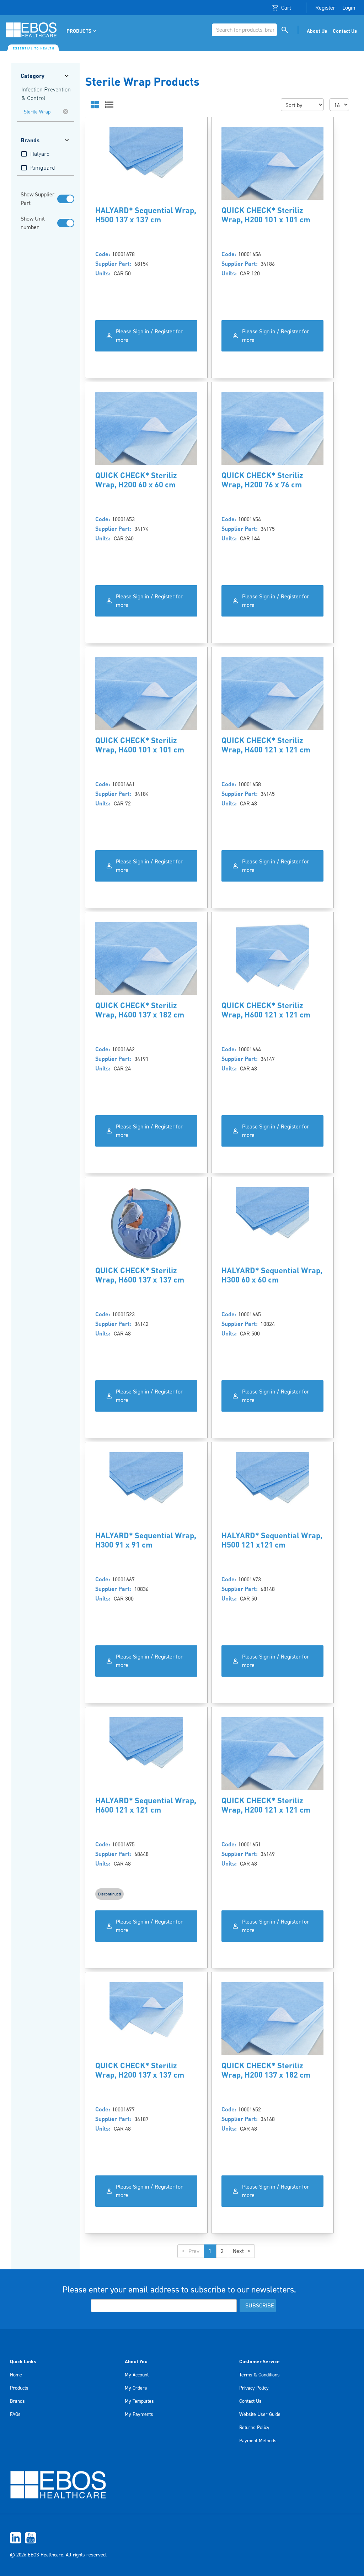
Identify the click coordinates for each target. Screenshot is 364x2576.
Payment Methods (258, 2441)
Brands (17, 2401)
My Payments (139, 2414)
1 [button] (210, 2251)
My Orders (136, 2388)
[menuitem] (82, 31)
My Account (137, 2375)
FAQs (15, 2414)
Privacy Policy (254, 2388)
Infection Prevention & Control (46, 94)
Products (19, 2388)
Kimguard (43, 168)
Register (325, 8)
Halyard (40, 154)
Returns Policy (254, 2428)
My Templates (139, 2401)
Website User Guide (260, 2414)
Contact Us (250, 2401)
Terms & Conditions (259, 2375)
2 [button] (222, 2251)
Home (16, 2375)
